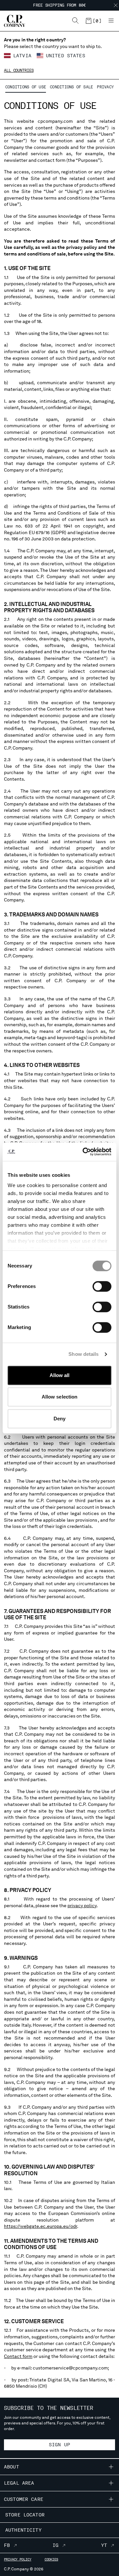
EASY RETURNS (60, 8)
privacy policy (82, 1906)
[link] (93, 21)
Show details (83, 1354)
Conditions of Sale (71, 87)
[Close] (116, 5)
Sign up (59, 2445)
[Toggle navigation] (111, 21)
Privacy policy (18, 2559)
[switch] (102, 1286)
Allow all (60, 1375)
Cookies (51, 2559)
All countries (19, 70)
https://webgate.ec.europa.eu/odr (40, 2226)
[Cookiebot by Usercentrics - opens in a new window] (84, 1152)
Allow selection (60, 1397)
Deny (59, 1419)
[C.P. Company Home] (11, 21)
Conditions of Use (26, 87)
